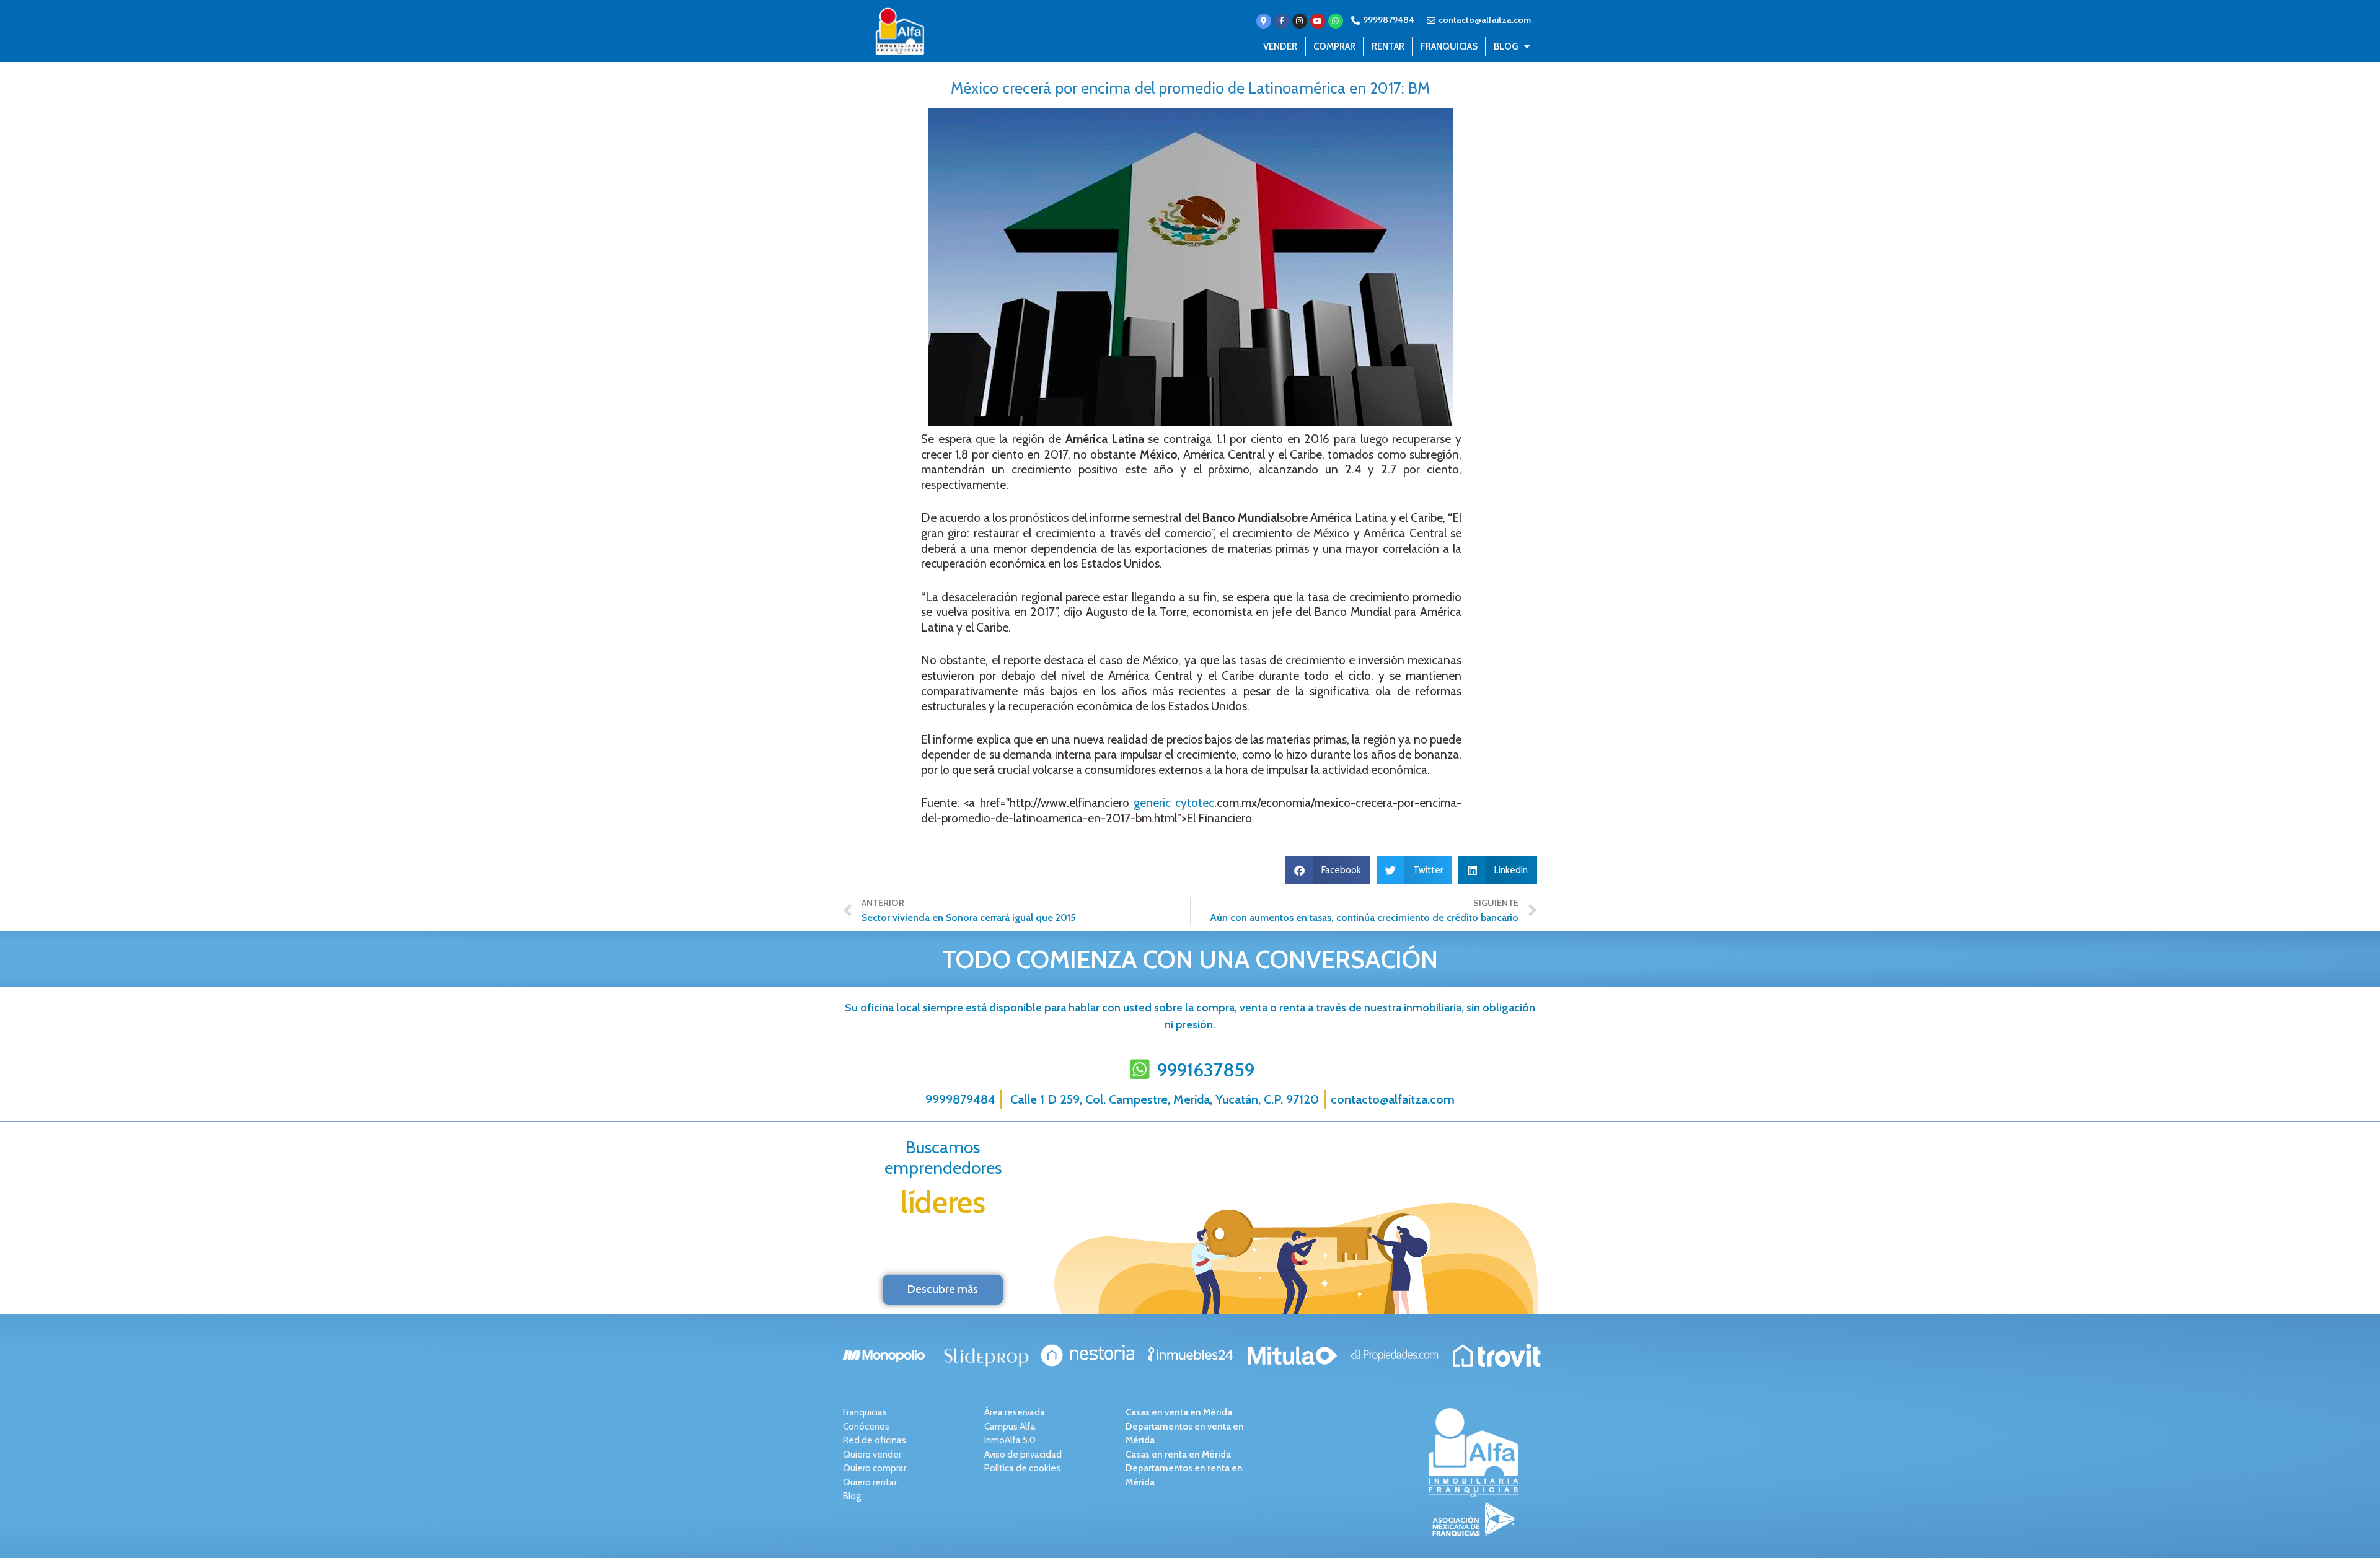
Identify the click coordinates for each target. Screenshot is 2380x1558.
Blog (1506, 46)
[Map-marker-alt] (1264, 21)
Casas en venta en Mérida (1179, 1412)
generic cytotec (1174, 803)
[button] (1328, 870)
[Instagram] (1300, 21)
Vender (1280, 46)
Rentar (1388, 46)
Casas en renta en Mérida (1178, 1455)
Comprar (1334, 46)
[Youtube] (1318, 21)
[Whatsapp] (1336, 21)
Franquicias (1449, 46)
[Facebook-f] (1282, 21)
